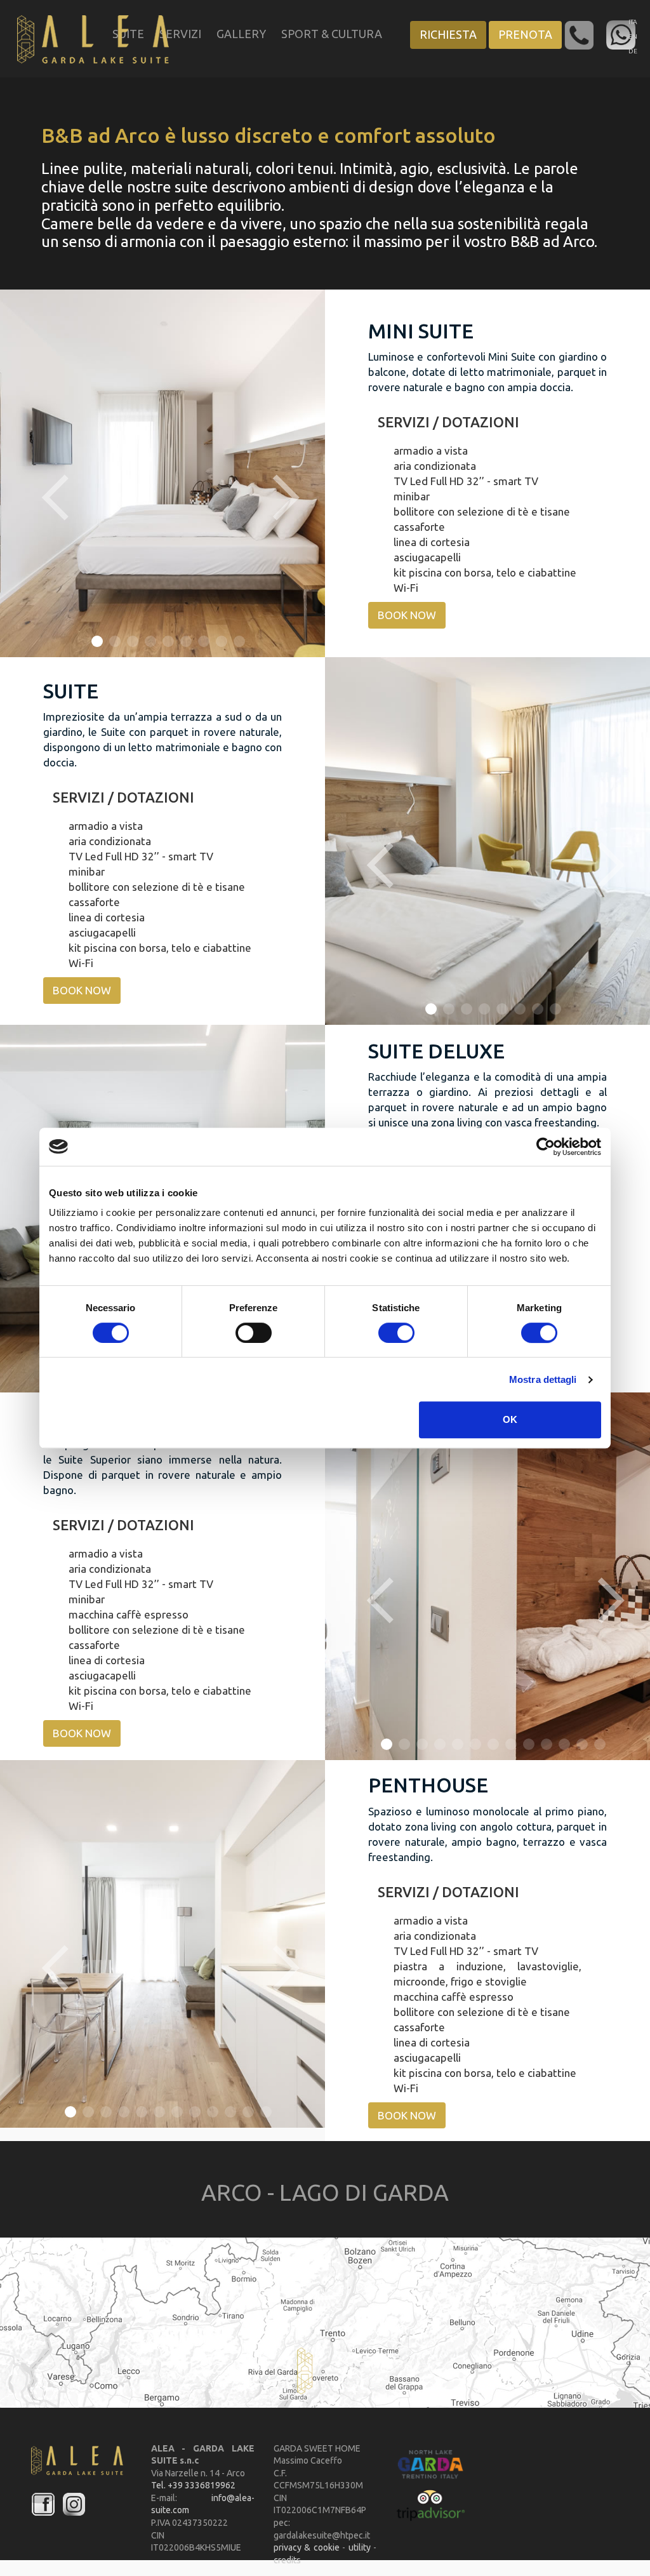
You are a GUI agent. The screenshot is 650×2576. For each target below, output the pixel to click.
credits (287, 2560)
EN (633, 37)
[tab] (487, 422)
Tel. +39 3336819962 (193, 2485)
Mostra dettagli (543, 1379)
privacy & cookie (307, 2547)
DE (633, 51)
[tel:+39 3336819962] (580, 34)
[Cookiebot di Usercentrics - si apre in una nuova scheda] (546, 1147)
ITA (633, 22)
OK (510, 1419)
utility (361, 2547)
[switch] (254, 1333)
